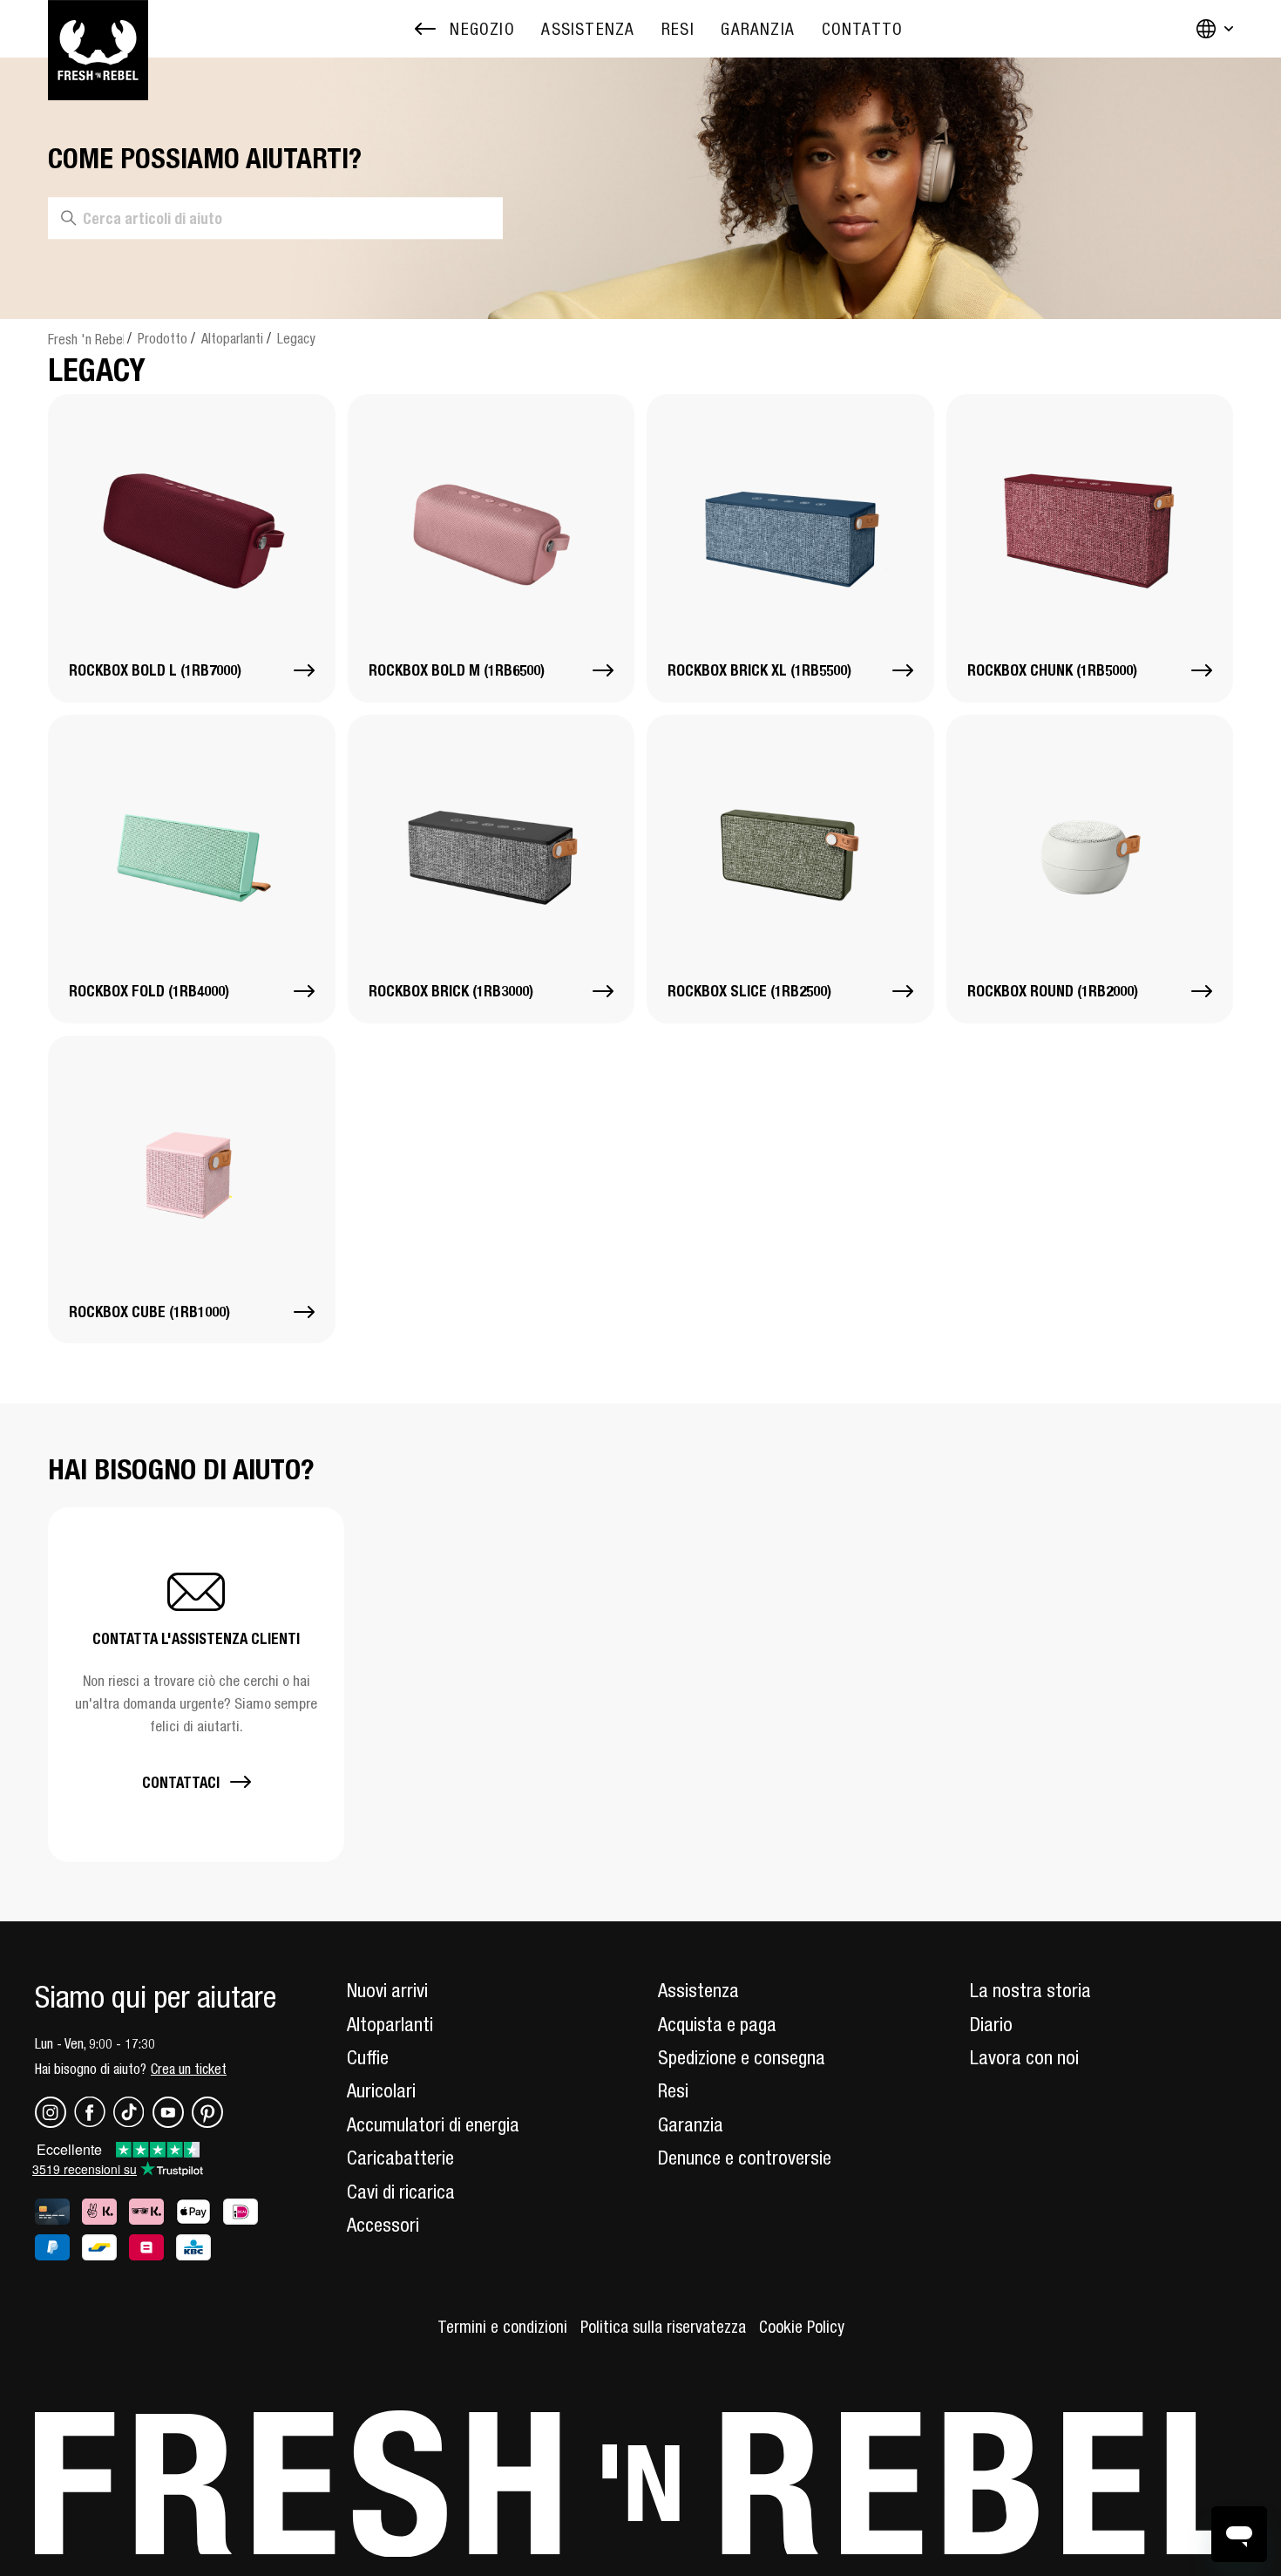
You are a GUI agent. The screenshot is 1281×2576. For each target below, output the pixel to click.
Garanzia (691, 2124)
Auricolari (381, 2090)
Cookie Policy (802, 2327)
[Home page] (98, 29)
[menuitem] (588, 29)
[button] (196, 1685)
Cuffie (368, 2057)
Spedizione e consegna (742, 2057)
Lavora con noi (1024, 2057)
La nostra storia (1030, 1990)
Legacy (296, 338)
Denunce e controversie (745, 2158)
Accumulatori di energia (433, 2124)
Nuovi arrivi (387, 1990)
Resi (673, 2090)
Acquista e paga (717, 2024)
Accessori (383, 2225)
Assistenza (698, 1990)
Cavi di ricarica (401, 2192)
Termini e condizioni (502, 2327)
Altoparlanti (232, 338)
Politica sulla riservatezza (663, 2327)
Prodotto (163, 338)
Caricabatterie (400, 2158)
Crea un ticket (189, 2069)
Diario (991, 2024)
